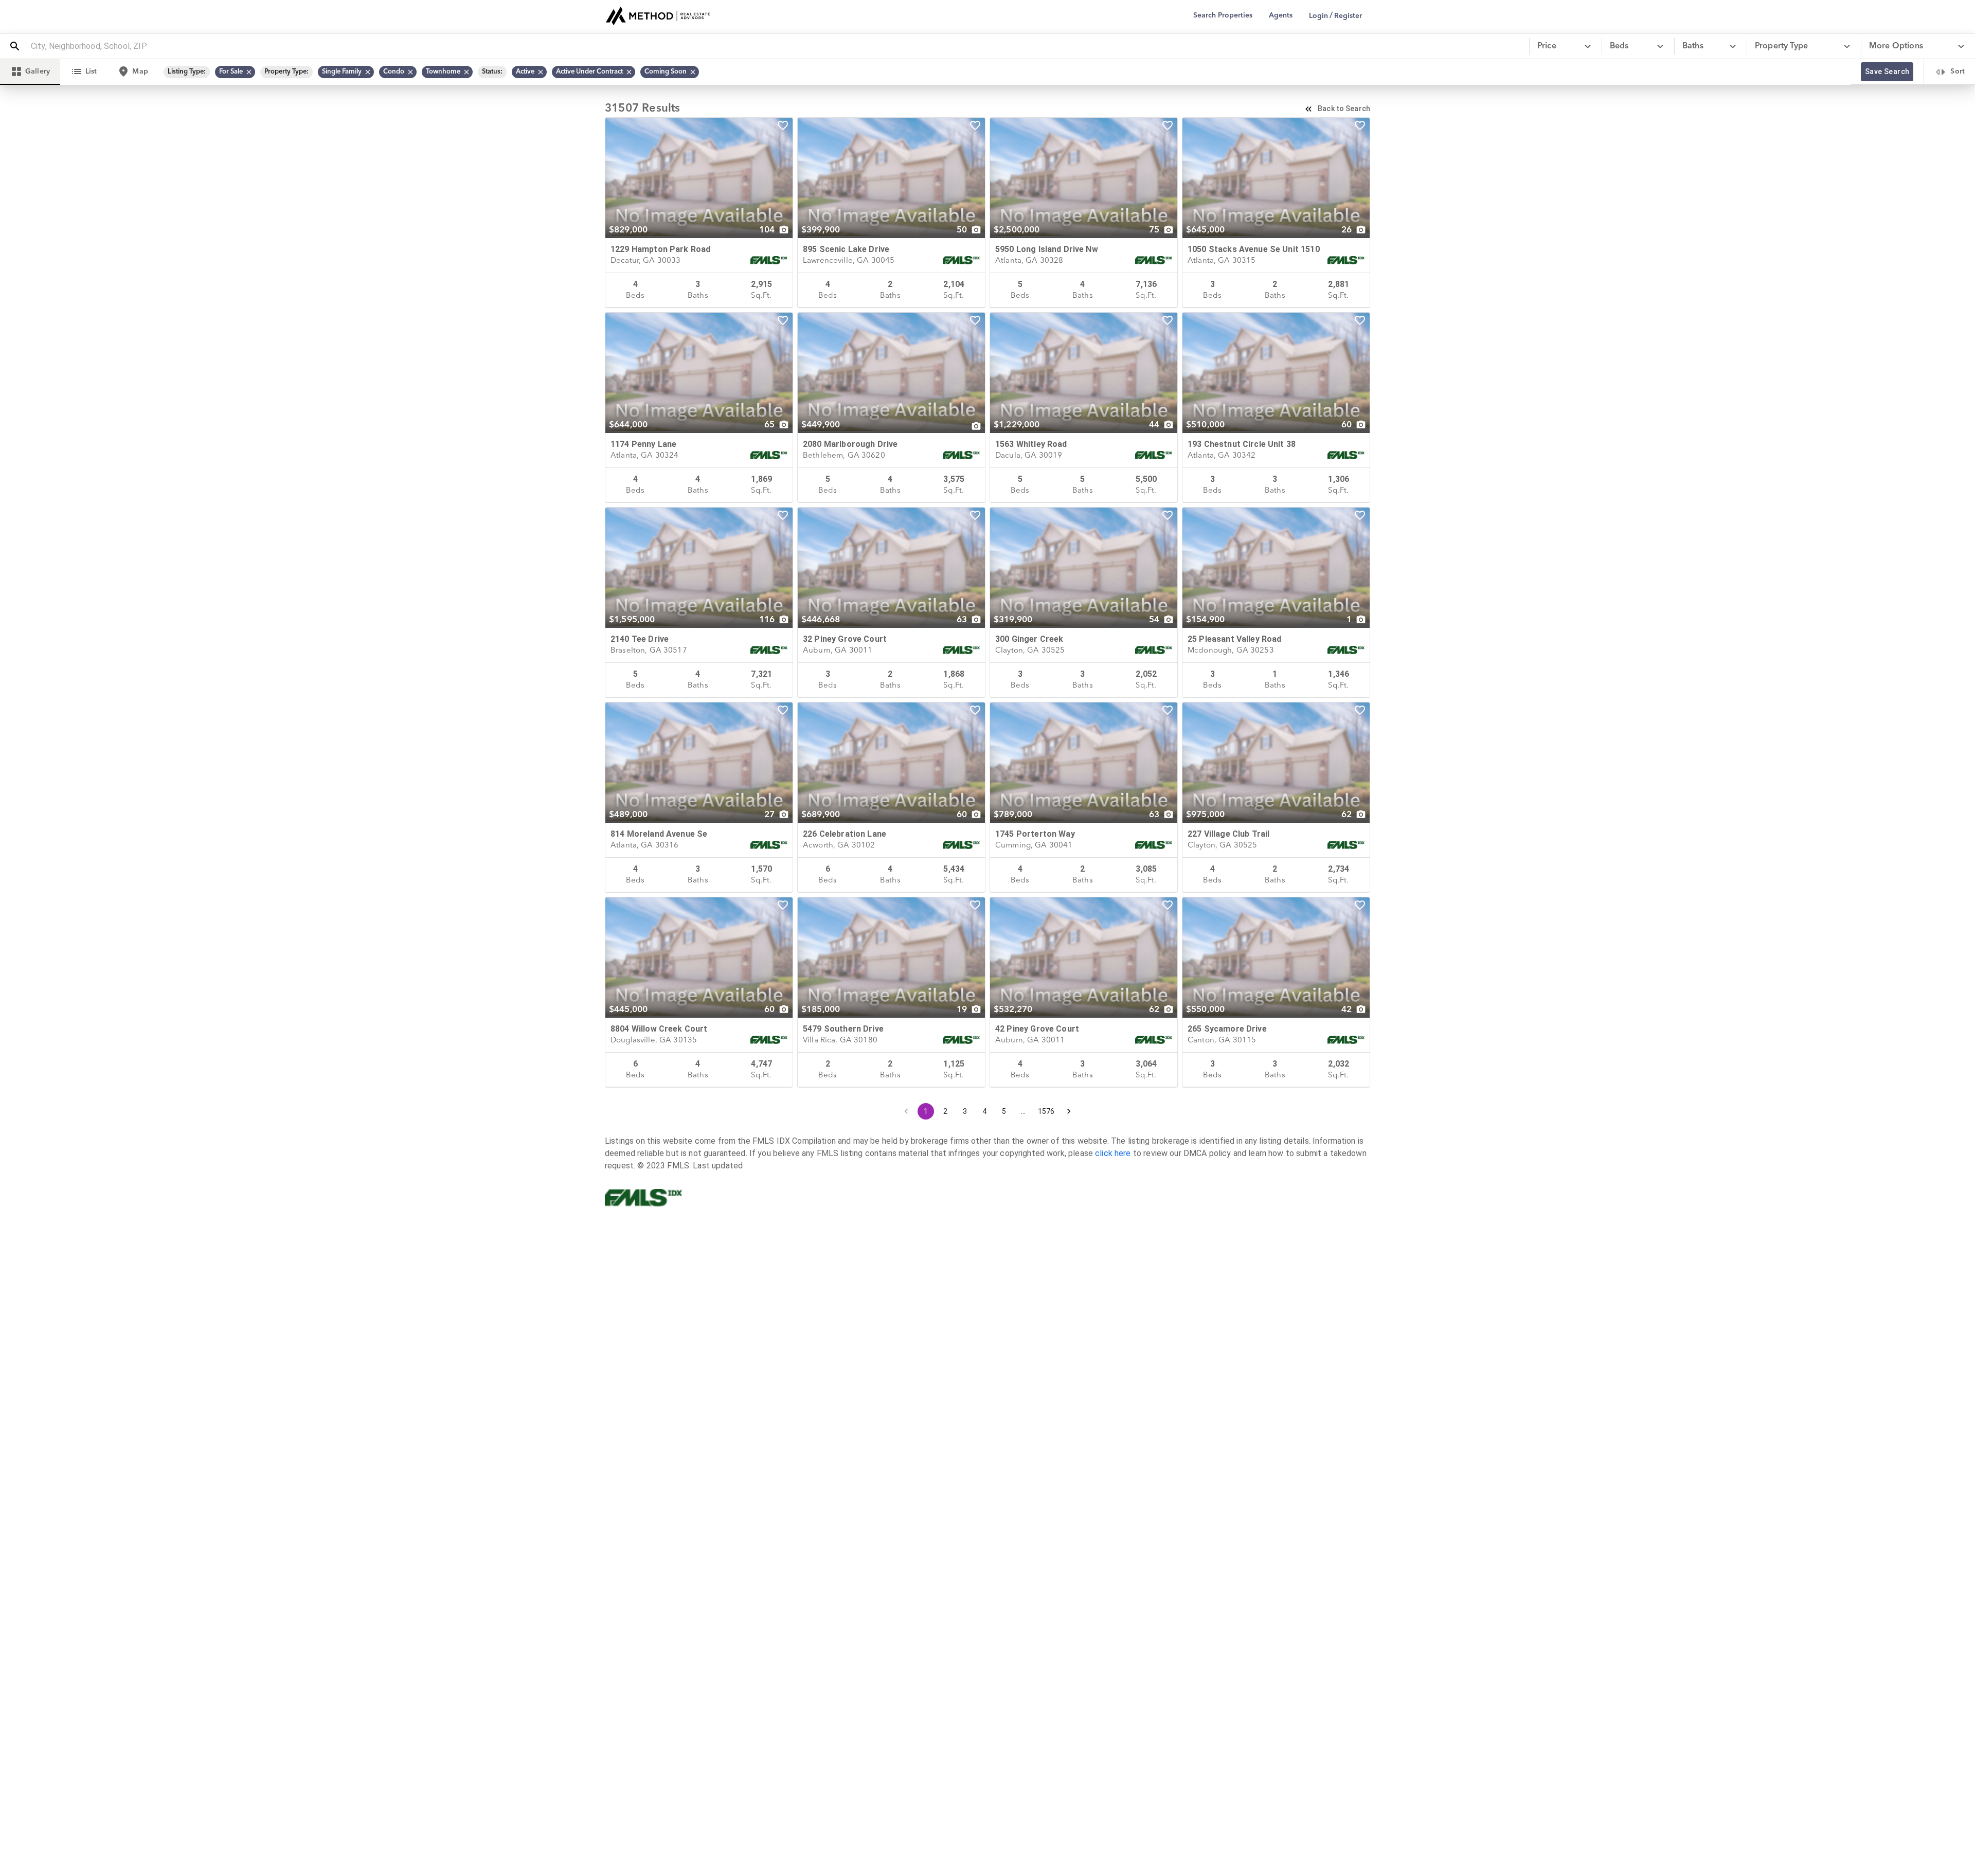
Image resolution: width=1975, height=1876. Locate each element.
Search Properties (1223, 15)
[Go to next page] (1069, 1111)
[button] (235, 72)
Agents (1281, 15)
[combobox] (776, 46)
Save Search (1887, 71)
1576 (1046, 1111)
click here (1113, 1153)
